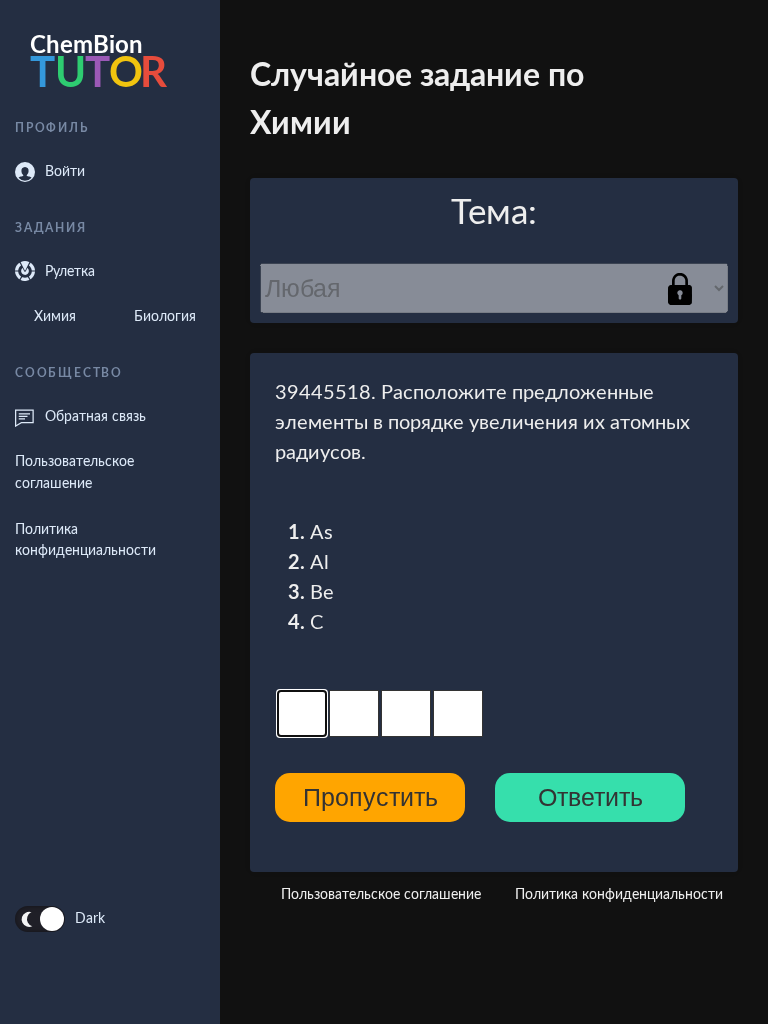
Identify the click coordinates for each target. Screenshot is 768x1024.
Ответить (590, 797)
